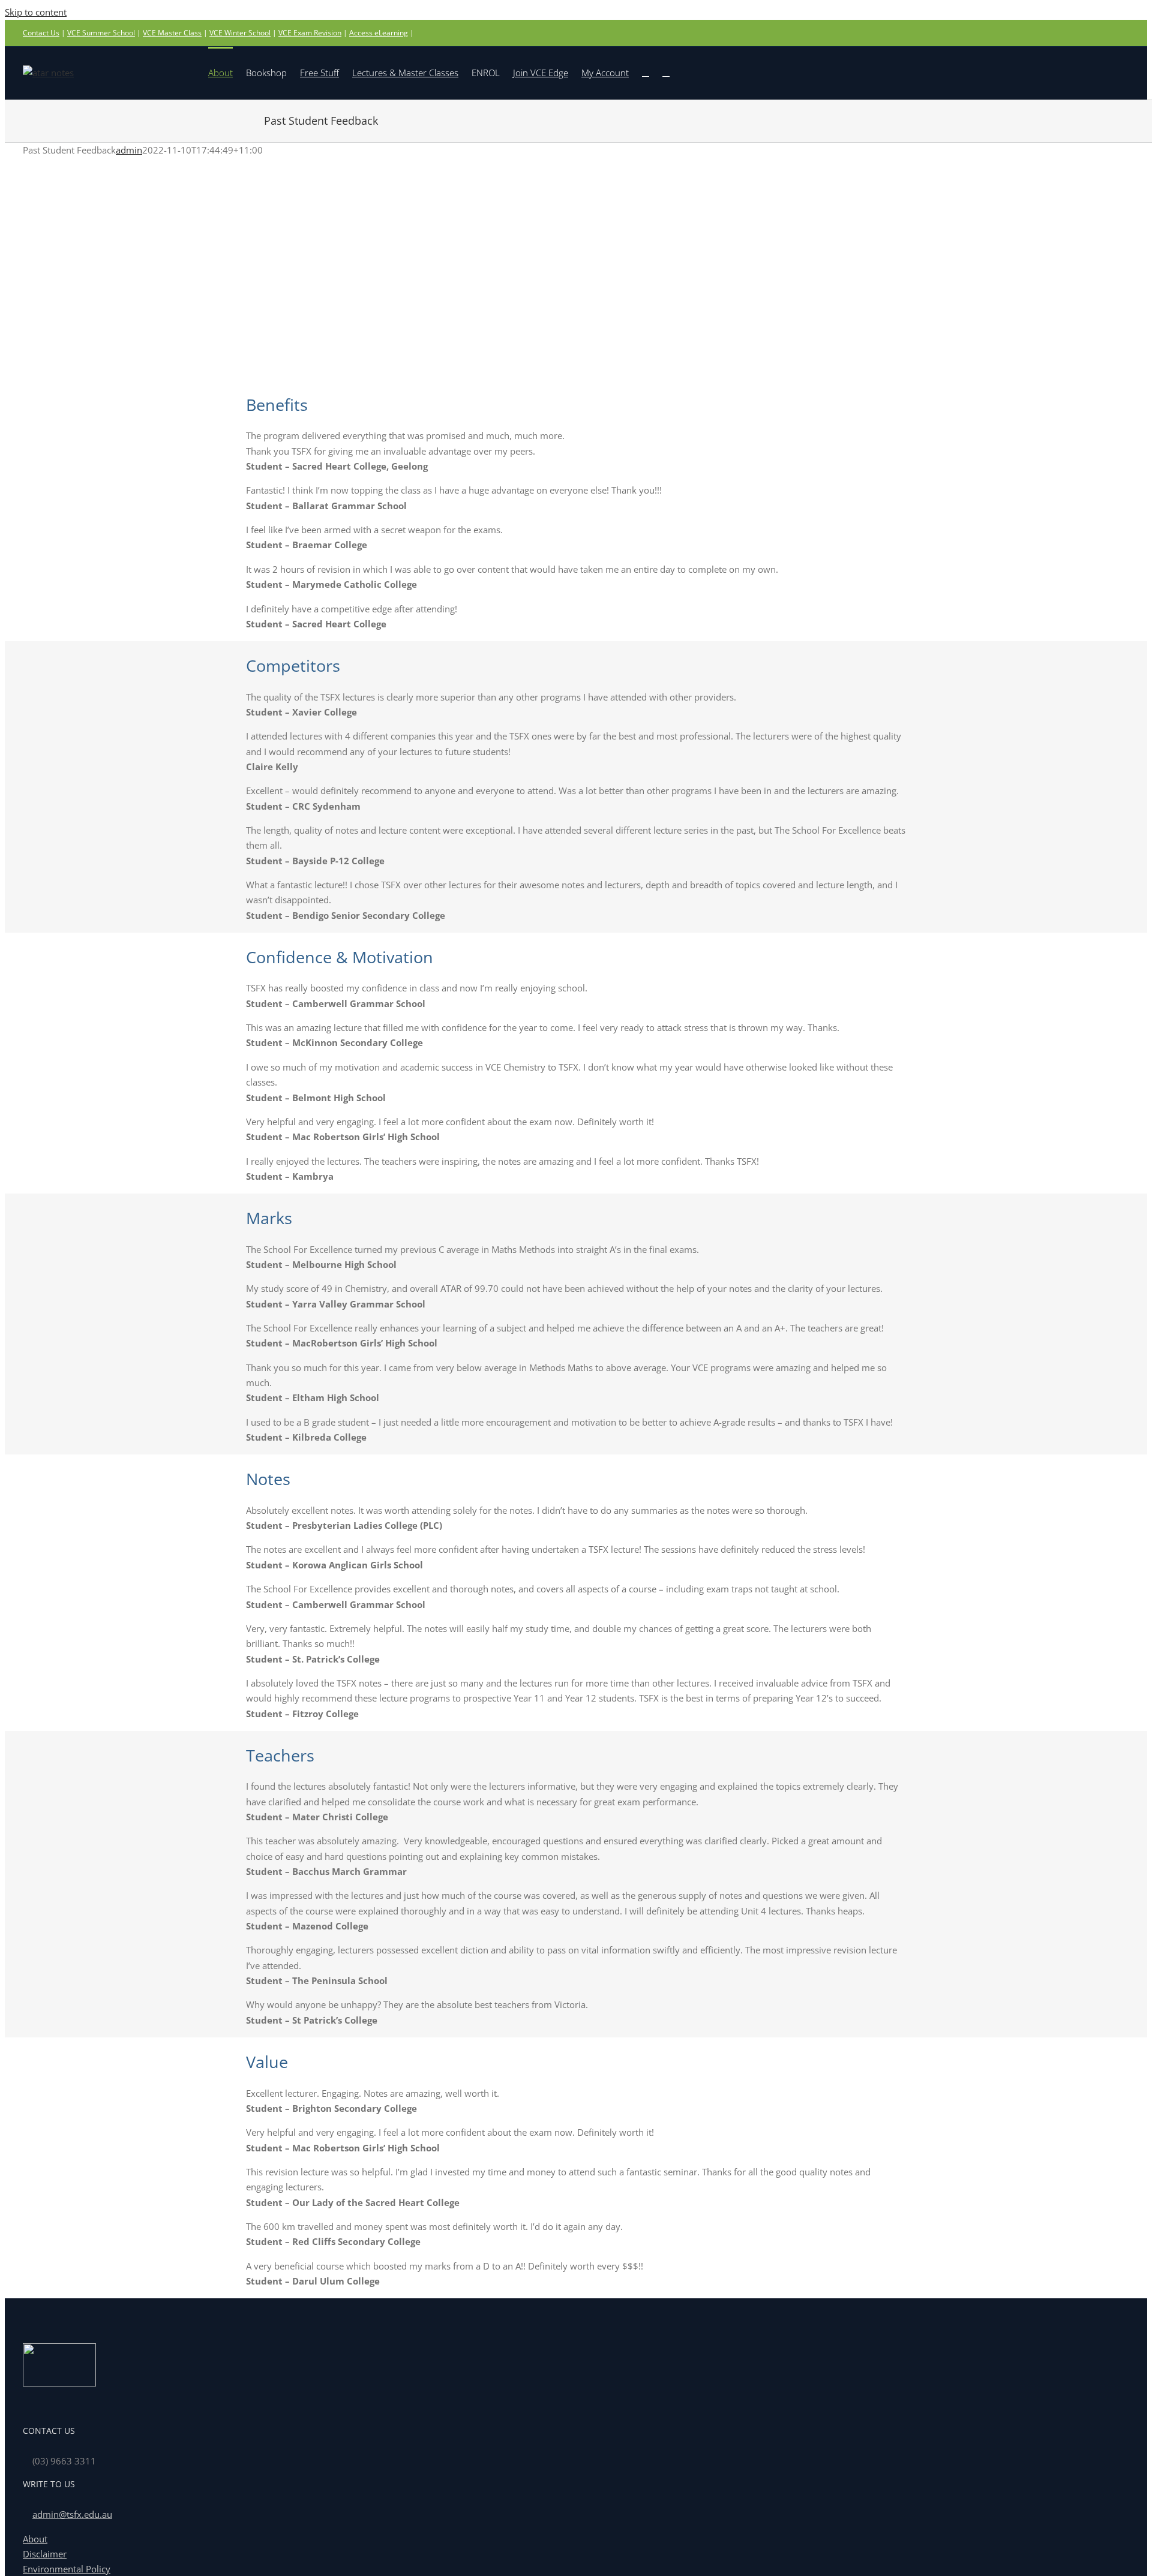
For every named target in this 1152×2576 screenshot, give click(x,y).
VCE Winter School (240, 33)
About (35, 2539)
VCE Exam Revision (310, 33)
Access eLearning (379, 33)
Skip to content (36, 12)
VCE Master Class (172, 33)
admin (129, 150)
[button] (666, 72)
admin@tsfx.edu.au (72, 2514)
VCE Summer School (101, 33)
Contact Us (41, 33)
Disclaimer (45, 2554)
